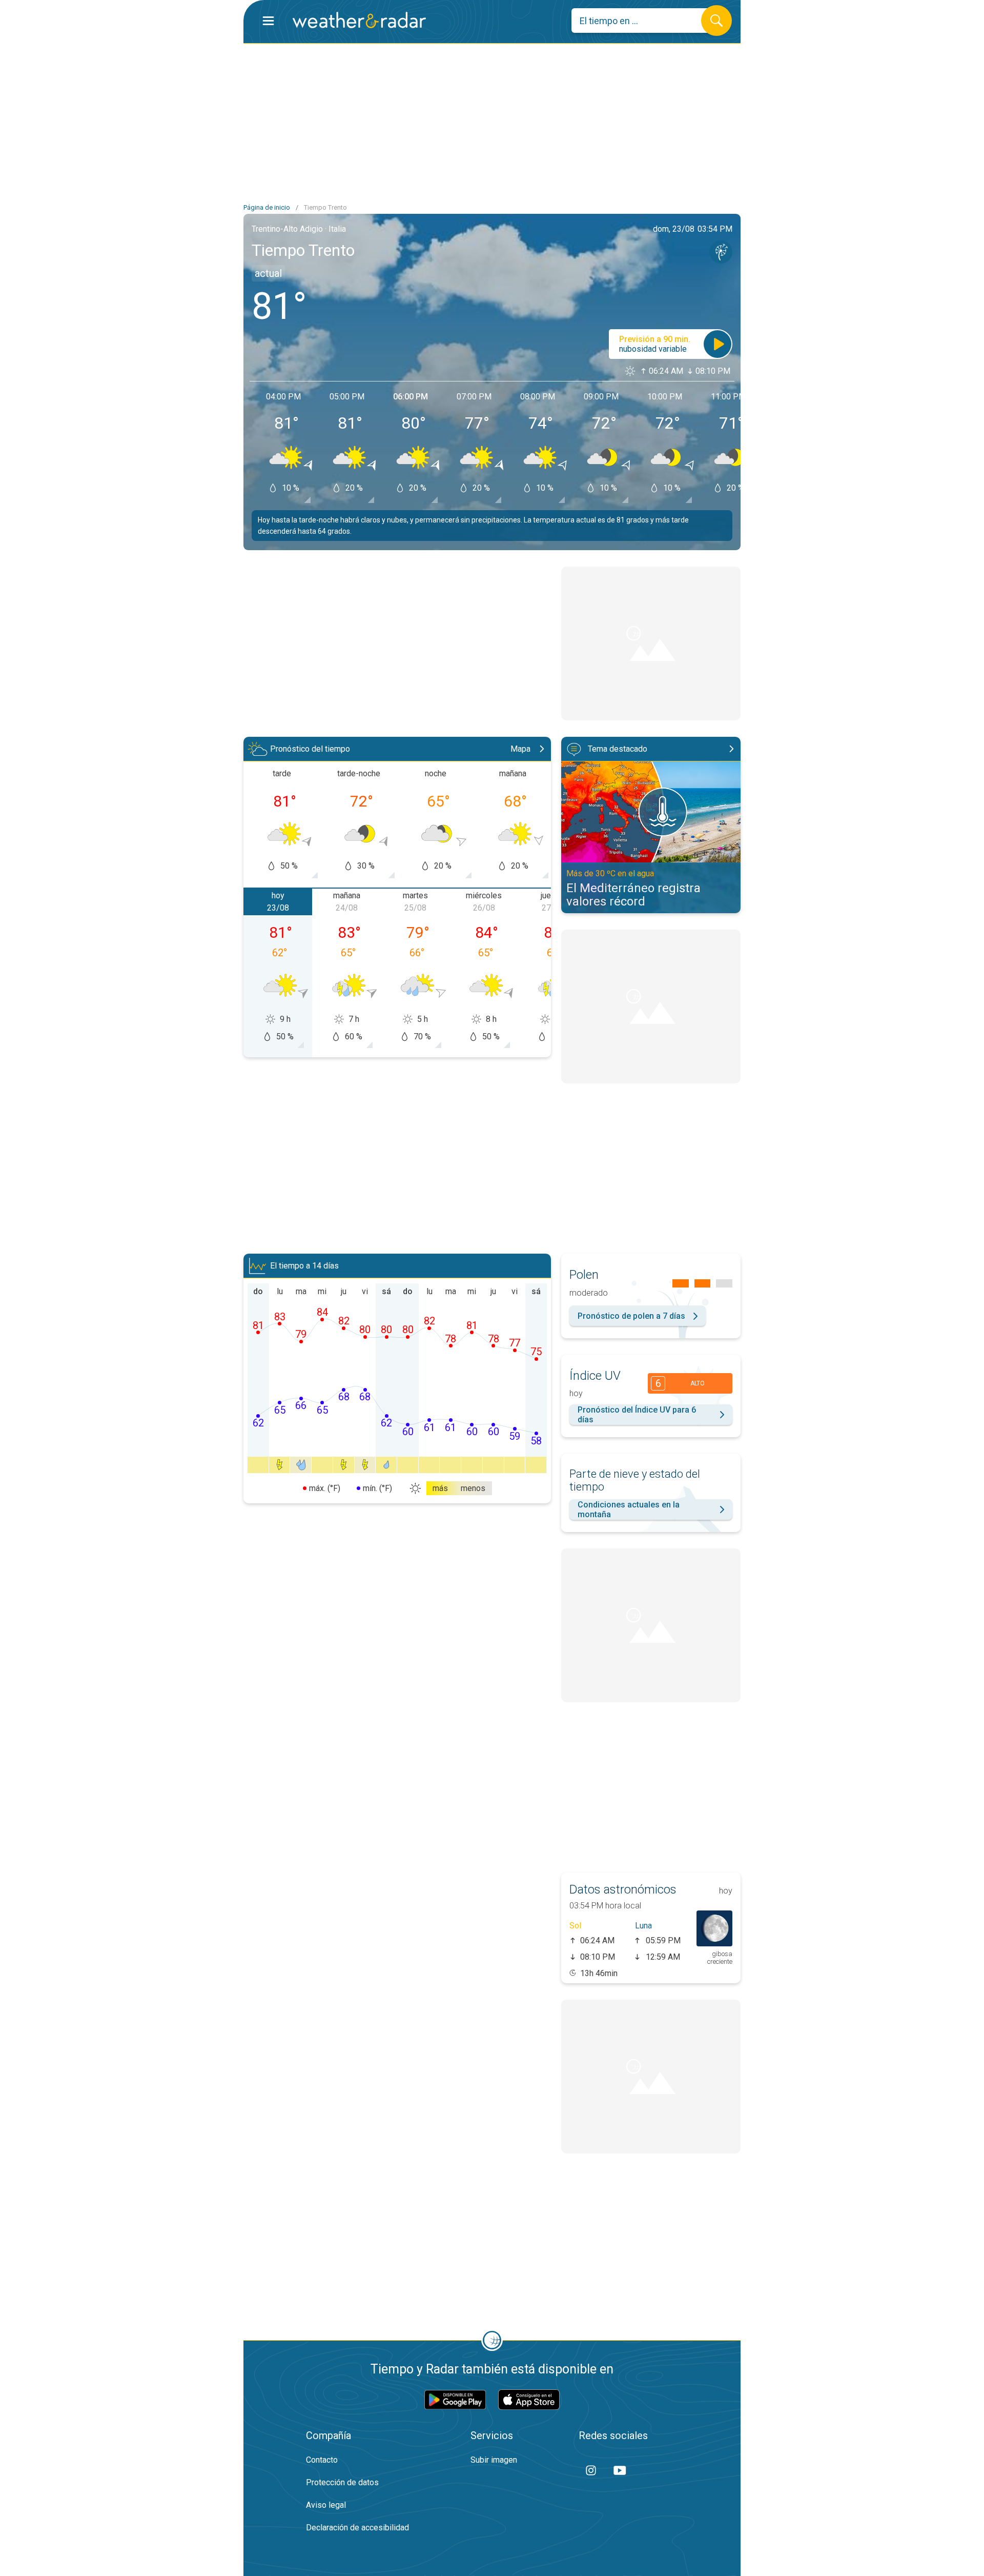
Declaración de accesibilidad (357, 2528)
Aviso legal (326, 2505)
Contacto (322, 2460)
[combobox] (644, 21)
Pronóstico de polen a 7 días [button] (631, 1316)
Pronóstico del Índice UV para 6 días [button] (637, 1415)
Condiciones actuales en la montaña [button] (629, 1510)
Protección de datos (342, 2482)
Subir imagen (494, 2460)
